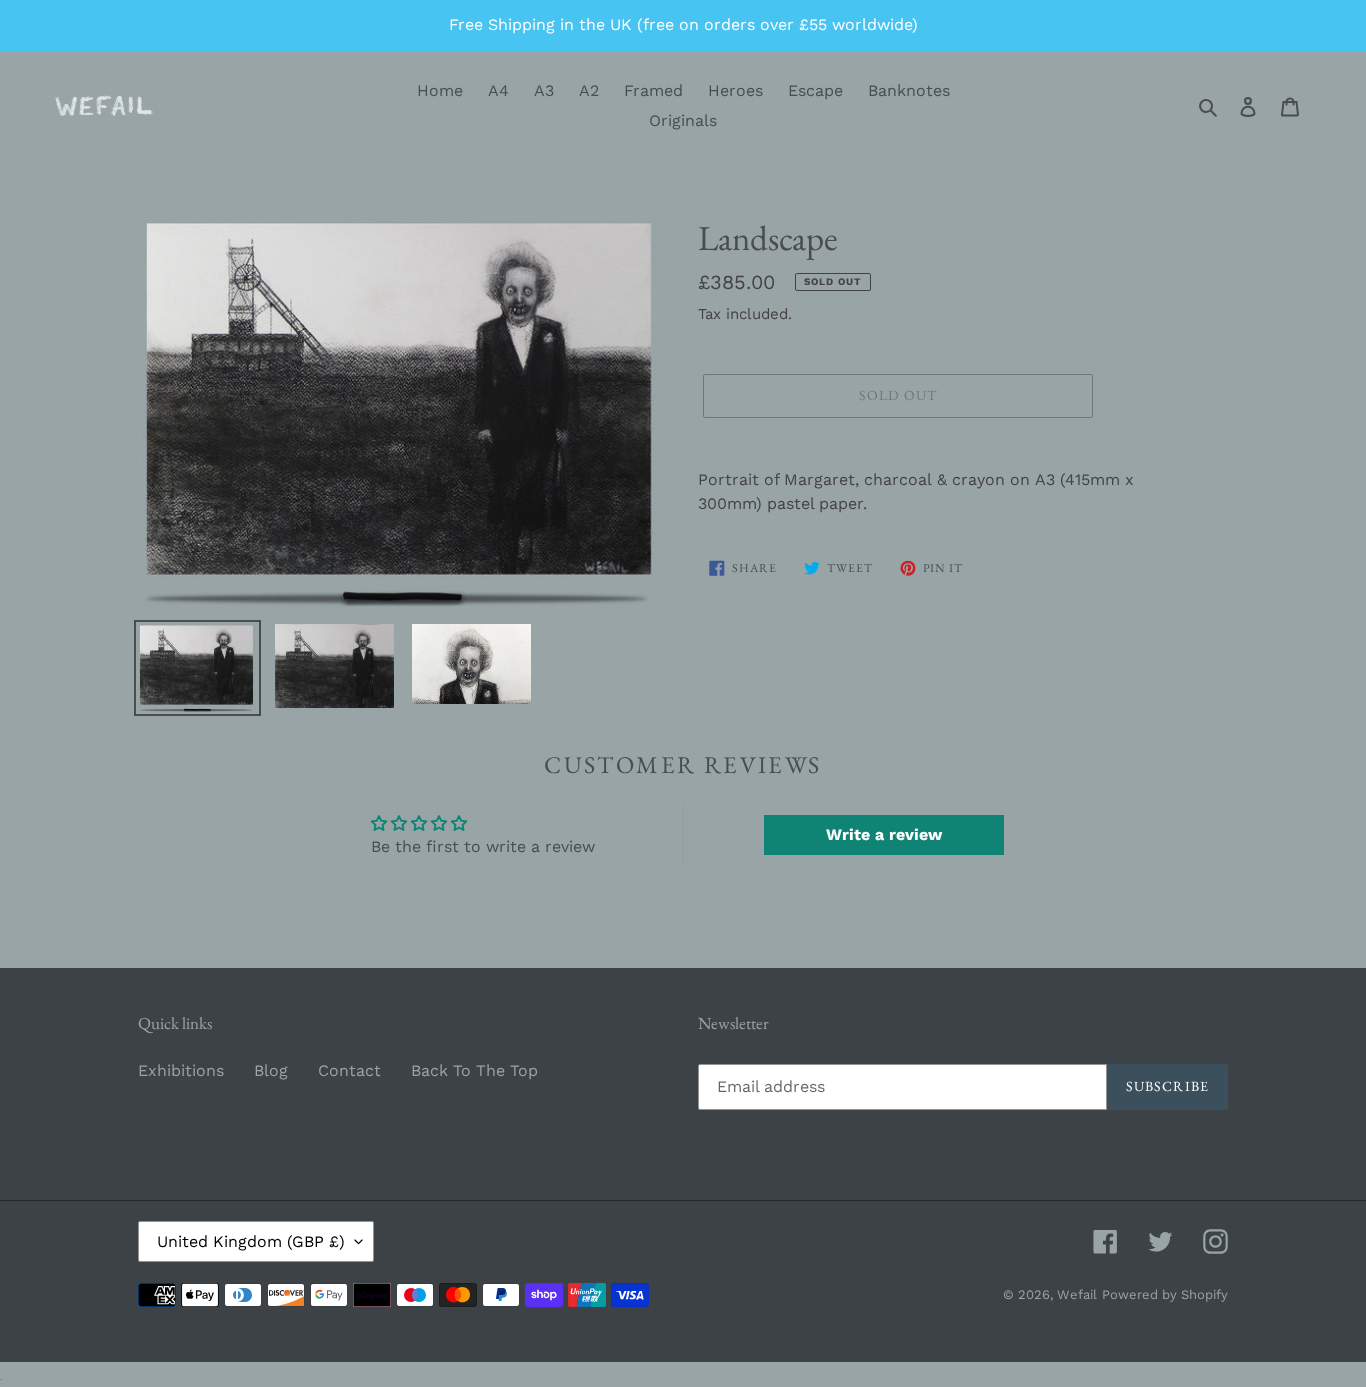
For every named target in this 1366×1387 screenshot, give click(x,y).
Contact (349, 1070)
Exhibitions (181, 1070)
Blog (271, 1070)
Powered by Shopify (1165, 1294)
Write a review (884, 834)
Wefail (1077, 1294)
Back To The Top (474, 1070)
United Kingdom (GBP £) (251, 1241)
